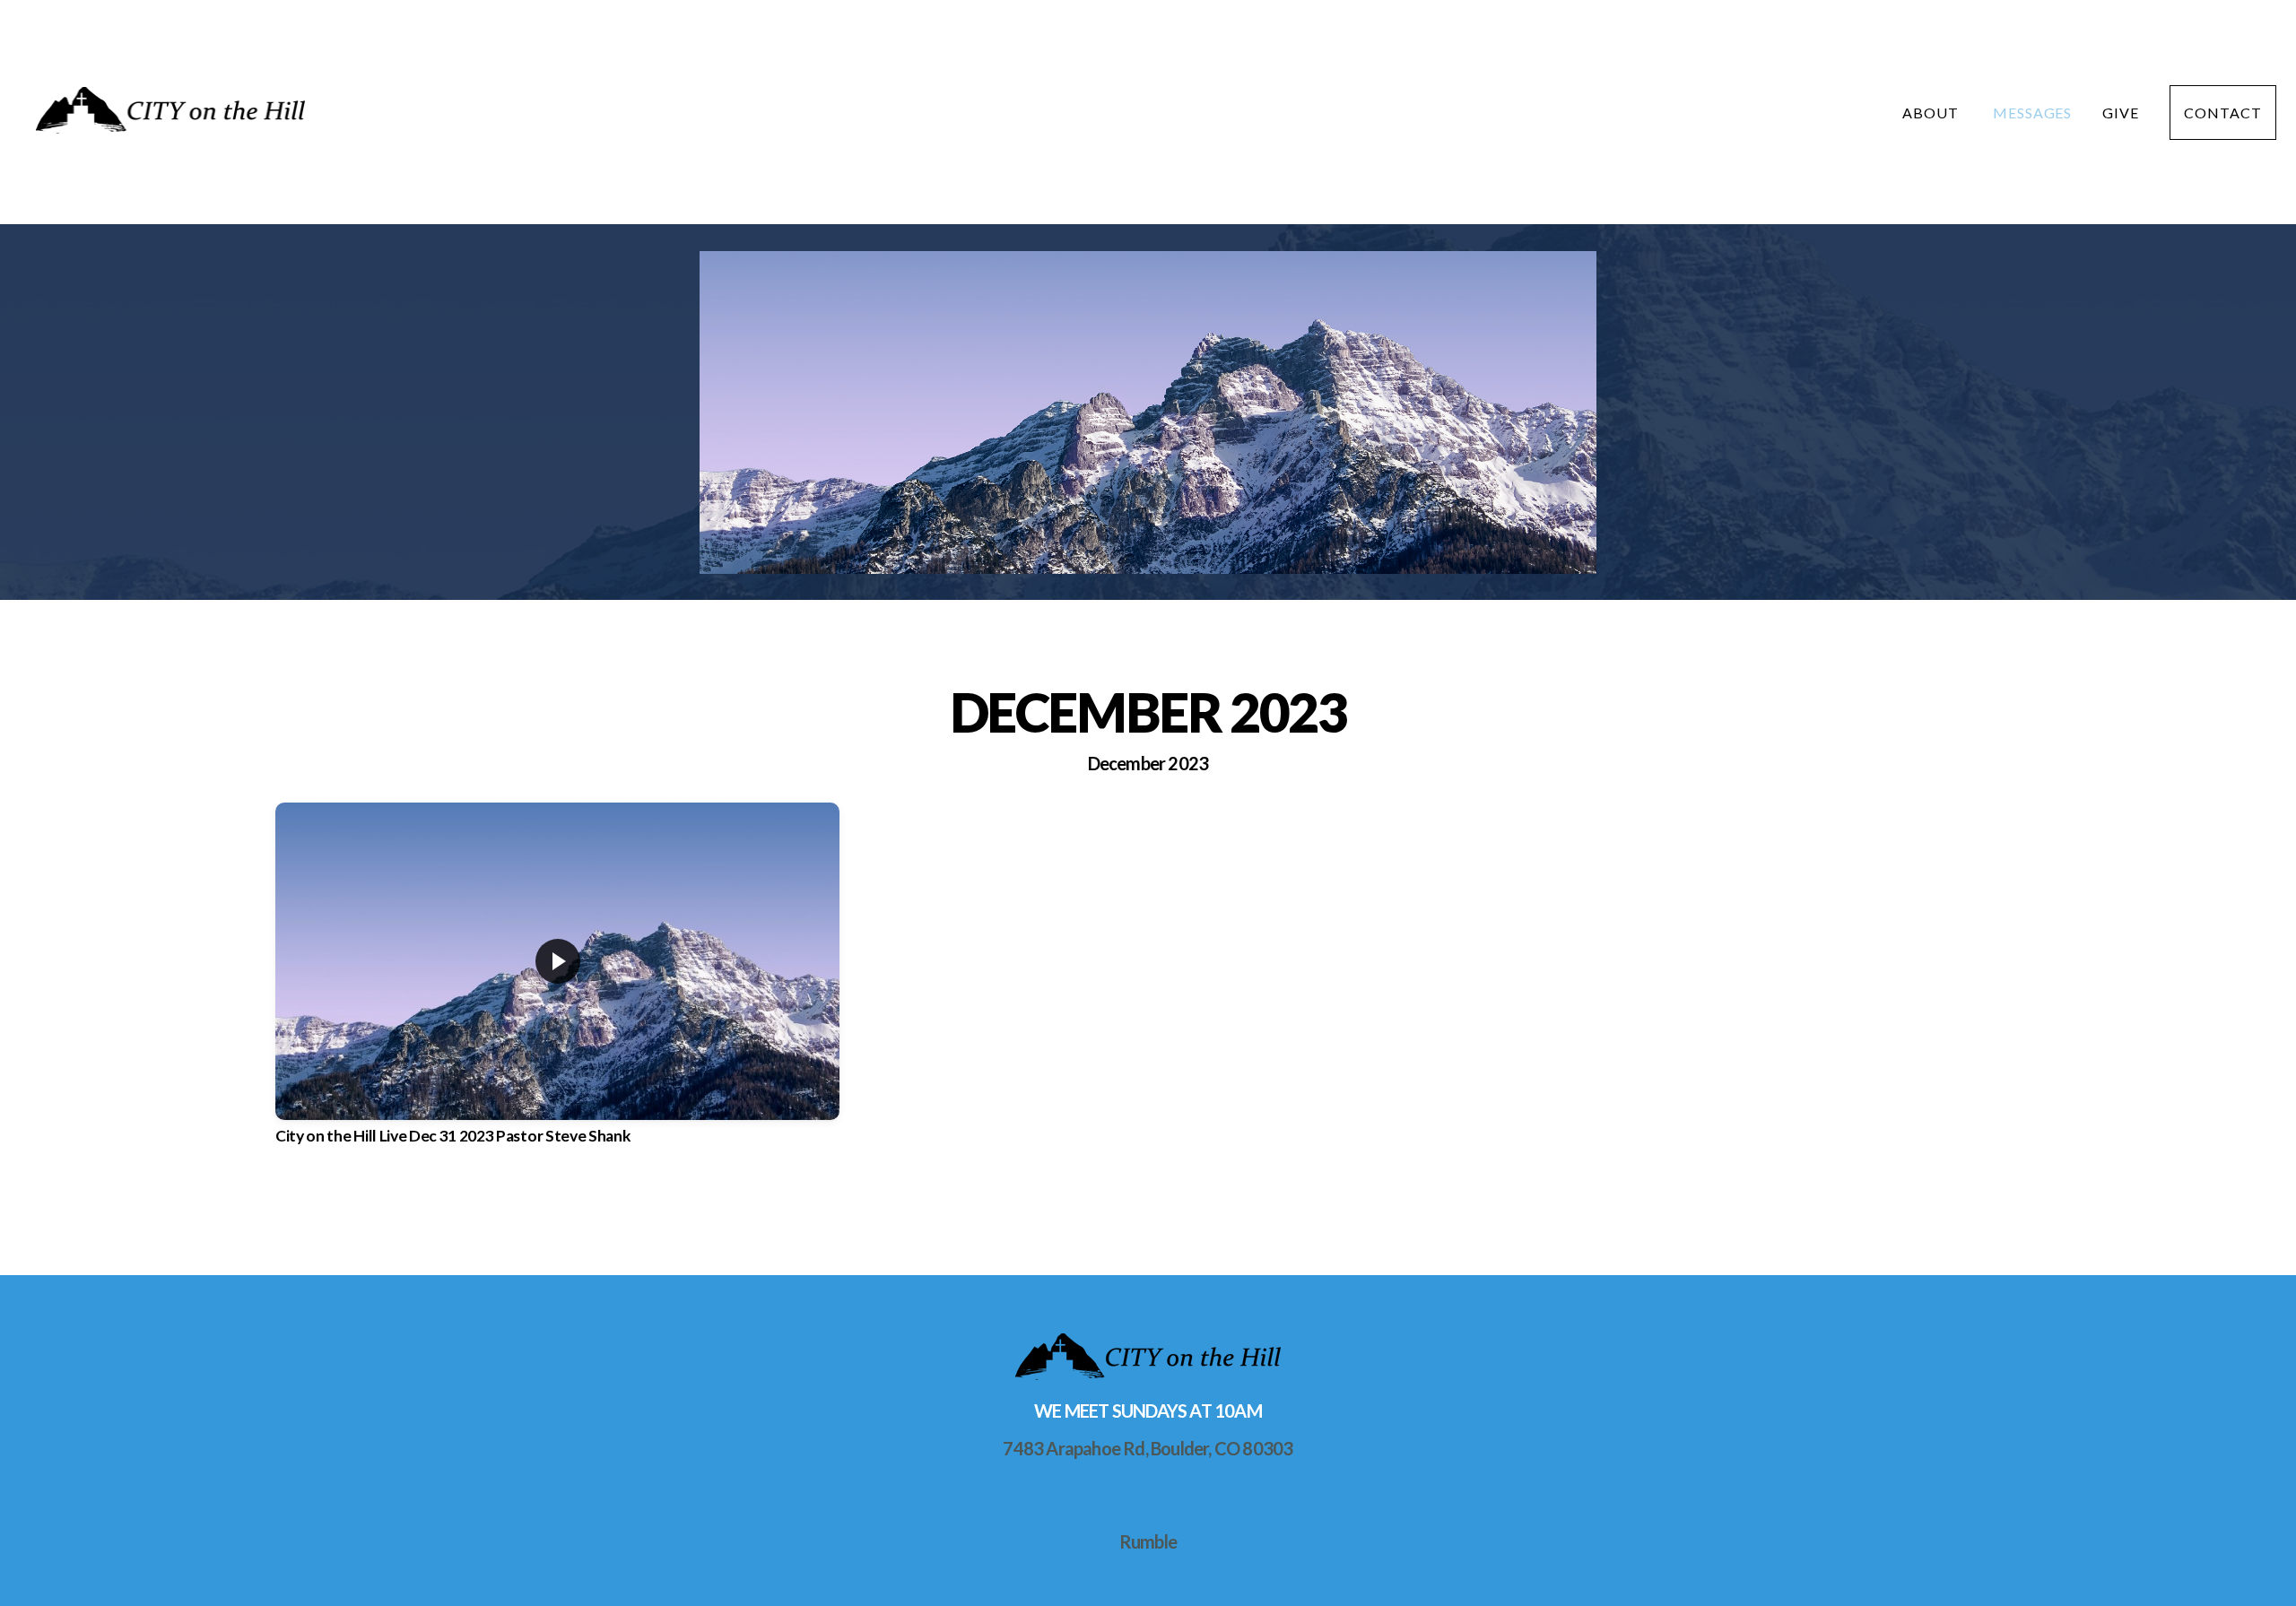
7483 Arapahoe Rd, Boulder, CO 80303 (1148, 1448)
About (1932, 113)
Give (2121, 113)
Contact (2223, 113)
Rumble (1148, 1541)
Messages (2033, 113)
